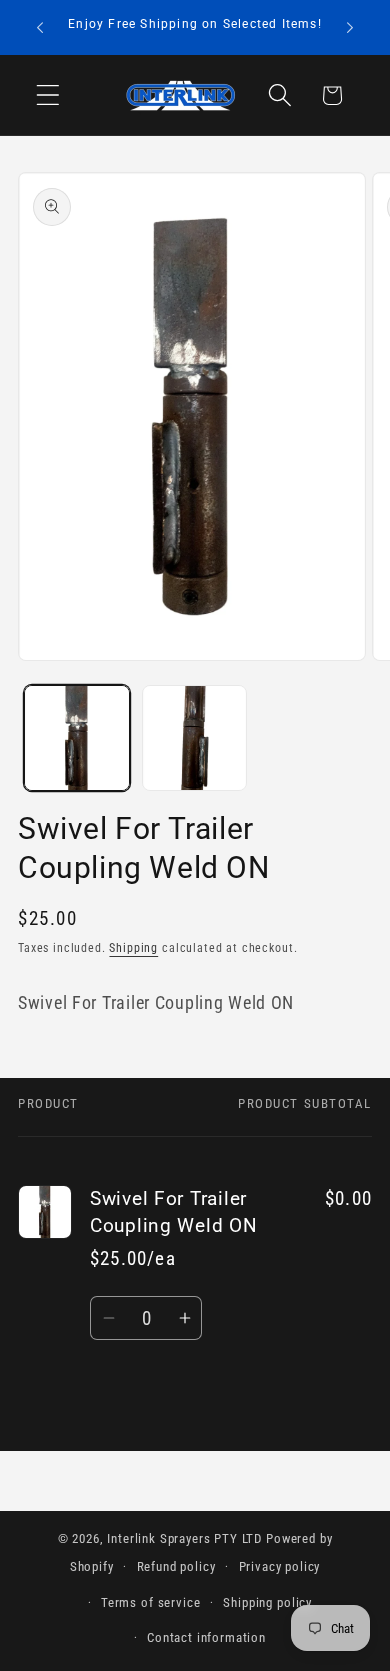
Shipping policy (267, 1602)
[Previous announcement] (40, 28)
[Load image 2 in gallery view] (195, 738)
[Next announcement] (350, 28)
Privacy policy (280, 1566)
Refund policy (176, 1566)
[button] (48, 95)
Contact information (206, 1637)
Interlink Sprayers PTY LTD (184, 1538)
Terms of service (150, 1602)
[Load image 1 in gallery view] (77, 738)
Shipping (133, 948)
